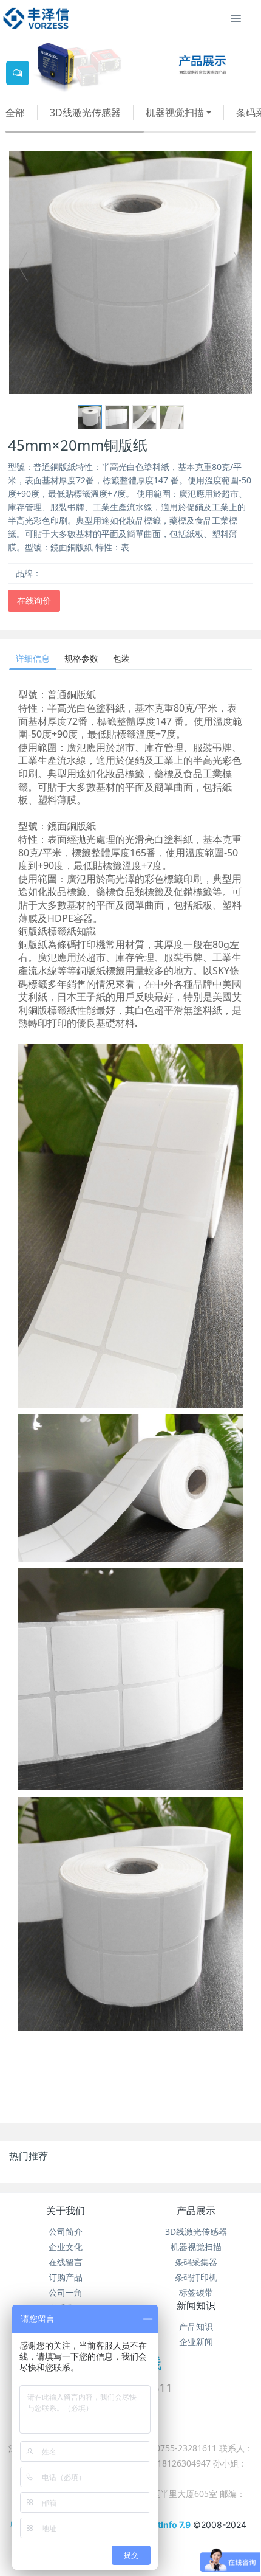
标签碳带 (196, 2292)
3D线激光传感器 (85, 113)
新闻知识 (196, 2305)
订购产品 (66, 2277)
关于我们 (66, 2211)
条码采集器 (196, 2262)
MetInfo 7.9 (168, 2525)
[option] (130, 272)
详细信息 (33, 658)
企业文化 (66, 2247)
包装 (121, 658)
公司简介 (66, 2231)
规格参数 (81, 658)
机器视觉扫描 (175, 113)
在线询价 (34, 601)
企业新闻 (196, 2342)
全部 (15, 113)
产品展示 (196, 2211)
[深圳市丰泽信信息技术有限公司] (36, 18)
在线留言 (66, 2262)
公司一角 (66, 2292)
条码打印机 (196, 2277)
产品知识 (196, 2326)
